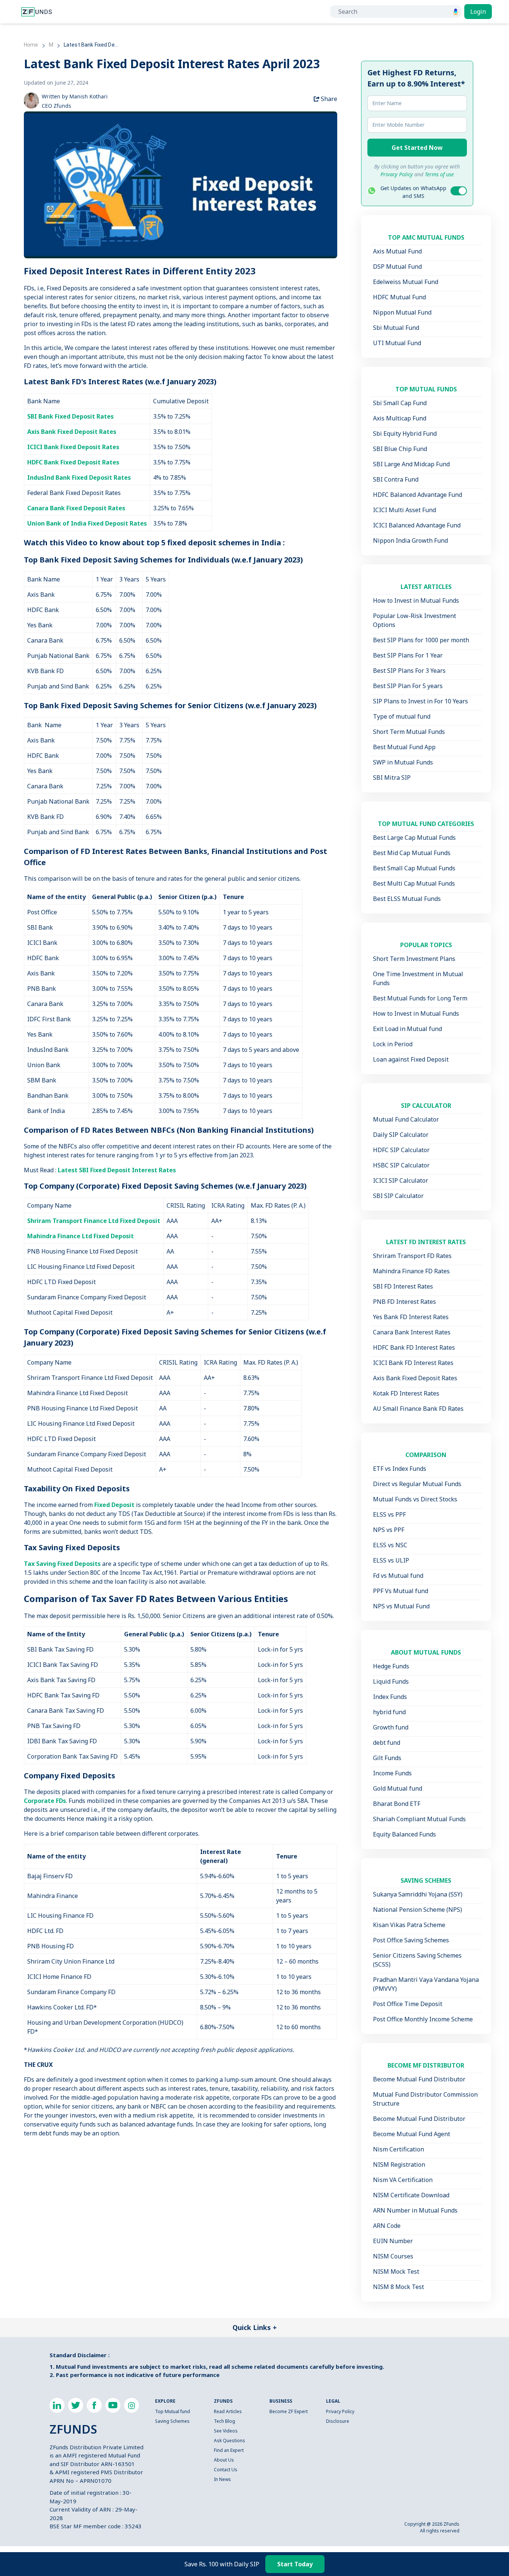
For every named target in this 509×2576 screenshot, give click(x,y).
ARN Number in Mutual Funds (415, 2210)
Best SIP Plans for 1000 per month (421, 640)
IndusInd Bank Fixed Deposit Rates (79, 477)
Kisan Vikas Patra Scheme (409, 1925)
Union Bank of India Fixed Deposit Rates (87, 523)
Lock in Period (393, 1044)
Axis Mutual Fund (397, 251)
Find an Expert (229, 2450)
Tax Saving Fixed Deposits (62, 1564)
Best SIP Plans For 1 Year (408, 655)
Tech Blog (225, 2421)
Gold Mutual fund (398, 1788)
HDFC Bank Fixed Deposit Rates (73, 462)
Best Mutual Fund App (404, 747)
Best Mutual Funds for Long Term (420, 998)
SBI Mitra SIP (392, 778)
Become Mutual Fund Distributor (419, 2079)
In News (222, 2479)
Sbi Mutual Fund (396, 328)
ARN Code (387, 2226)
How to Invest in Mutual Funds (416, 600)
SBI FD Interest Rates (403, 1286)
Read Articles (228, 2411)
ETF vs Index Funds (400, 1469)
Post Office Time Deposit (408, 2004)
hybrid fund (389, 1712)
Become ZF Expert (289, 2411)
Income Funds (392, 1773)
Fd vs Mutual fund (398, 1576)
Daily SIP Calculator (401, 1135)
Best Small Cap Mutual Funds (414, 868)
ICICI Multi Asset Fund (404, 510)
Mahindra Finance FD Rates (411, 1271)
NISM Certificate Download (411, 2195)
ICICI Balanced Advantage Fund (417, 525)
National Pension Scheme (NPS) (418, 1910)
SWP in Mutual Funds (403, 762)
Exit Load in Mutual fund (407, 1029)
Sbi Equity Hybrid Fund (405, 433)
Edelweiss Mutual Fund (406, 282)
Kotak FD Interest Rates (406, 1393)
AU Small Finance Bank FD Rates (418, 1409)
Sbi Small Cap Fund (400, 403)
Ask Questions (230, 2441)
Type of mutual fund (402, 716)
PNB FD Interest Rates (404, 1302)
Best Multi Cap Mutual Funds (414, 883)
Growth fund (391, 1727)
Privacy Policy (340, 2411)
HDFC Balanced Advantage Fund (418, 495)
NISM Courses (393, 2256)
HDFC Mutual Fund (399, 297)
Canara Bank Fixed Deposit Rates (76, 508)
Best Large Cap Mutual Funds (414, 838)
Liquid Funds (391, 1681)
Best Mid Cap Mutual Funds (412, 853)
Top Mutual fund (173, 2411)
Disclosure (338, 2421)
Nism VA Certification (403, 2180)
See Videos (226, 2431)
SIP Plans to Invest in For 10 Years (421, 701)
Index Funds (390, 1697)
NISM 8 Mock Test (399, 2287)
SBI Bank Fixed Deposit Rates (70, 416)
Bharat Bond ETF (397, 1804)
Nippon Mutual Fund (402, 312)
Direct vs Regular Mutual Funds (417, 1484)
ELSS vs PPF (389, 1514)
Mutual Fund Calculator (406, 1119)
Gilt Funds (387, 1758)
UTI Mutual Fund (397, 343)
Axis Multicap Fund (400, 418)
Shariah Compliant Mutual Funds (419, 1819)
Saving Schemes (172, 2421)
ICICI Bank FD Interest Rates (413, 1363)
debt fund (387, 1743)
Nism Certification (399, 2149)
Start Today (295, 2564)
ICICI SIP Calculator (401, 1180)
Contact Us (226, 2470)
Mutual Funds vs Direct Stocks (415, 1499)
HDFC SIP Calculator (401, 1150)
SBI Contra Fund (396, 479)
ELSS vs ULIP (391, 1560)
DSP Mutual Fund (397, 267)
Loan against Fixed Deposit (411, 1059)
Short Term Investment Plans (414, 959)
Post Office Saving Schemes (411, 1940)
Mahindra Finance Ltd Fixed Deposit (80, 1236)
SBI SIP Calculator (398, 1196)
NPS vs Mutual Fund (401, 1606)
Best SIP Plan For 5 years (408, 686)
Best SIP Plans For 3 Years (409, 671)
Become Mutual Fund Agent (412, 2134)
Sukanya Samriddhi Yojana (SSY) (418, 1894)
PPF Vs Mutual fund (401, 1591)
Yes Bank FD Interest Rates (411, 1317)
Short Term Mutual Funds (409, 732)
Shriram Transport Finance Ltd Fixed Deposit (94, 1221)
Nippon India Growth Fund (410, 540)
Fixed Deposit (114, 1505)
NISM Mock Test (396, 2271)
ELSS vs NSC (390, 1545)
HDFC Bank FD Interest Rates (414, 1347)
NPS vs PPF (389, 1530)
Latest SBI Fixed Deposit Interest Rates (117, 1170)
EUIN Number (393, 2241)
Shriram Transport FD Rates (412, 1256)
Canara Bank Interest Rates (412, 1332)
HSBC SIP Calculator (401, 1165)
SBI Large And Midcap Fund (411, 464)
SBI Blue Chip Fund (400, 449)
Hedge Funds (391, 1666)
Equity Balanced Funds (404, 1834)
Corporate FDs (45, 1801)
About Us (224, 2460)
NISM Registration (399, 2164)
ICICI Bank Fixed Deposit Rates (73, 447)
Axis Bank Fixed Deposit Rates (72, 432)
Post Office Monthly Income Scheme (423, 2019)
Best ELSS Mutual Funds (407, 899)
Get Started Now (417, 148)
